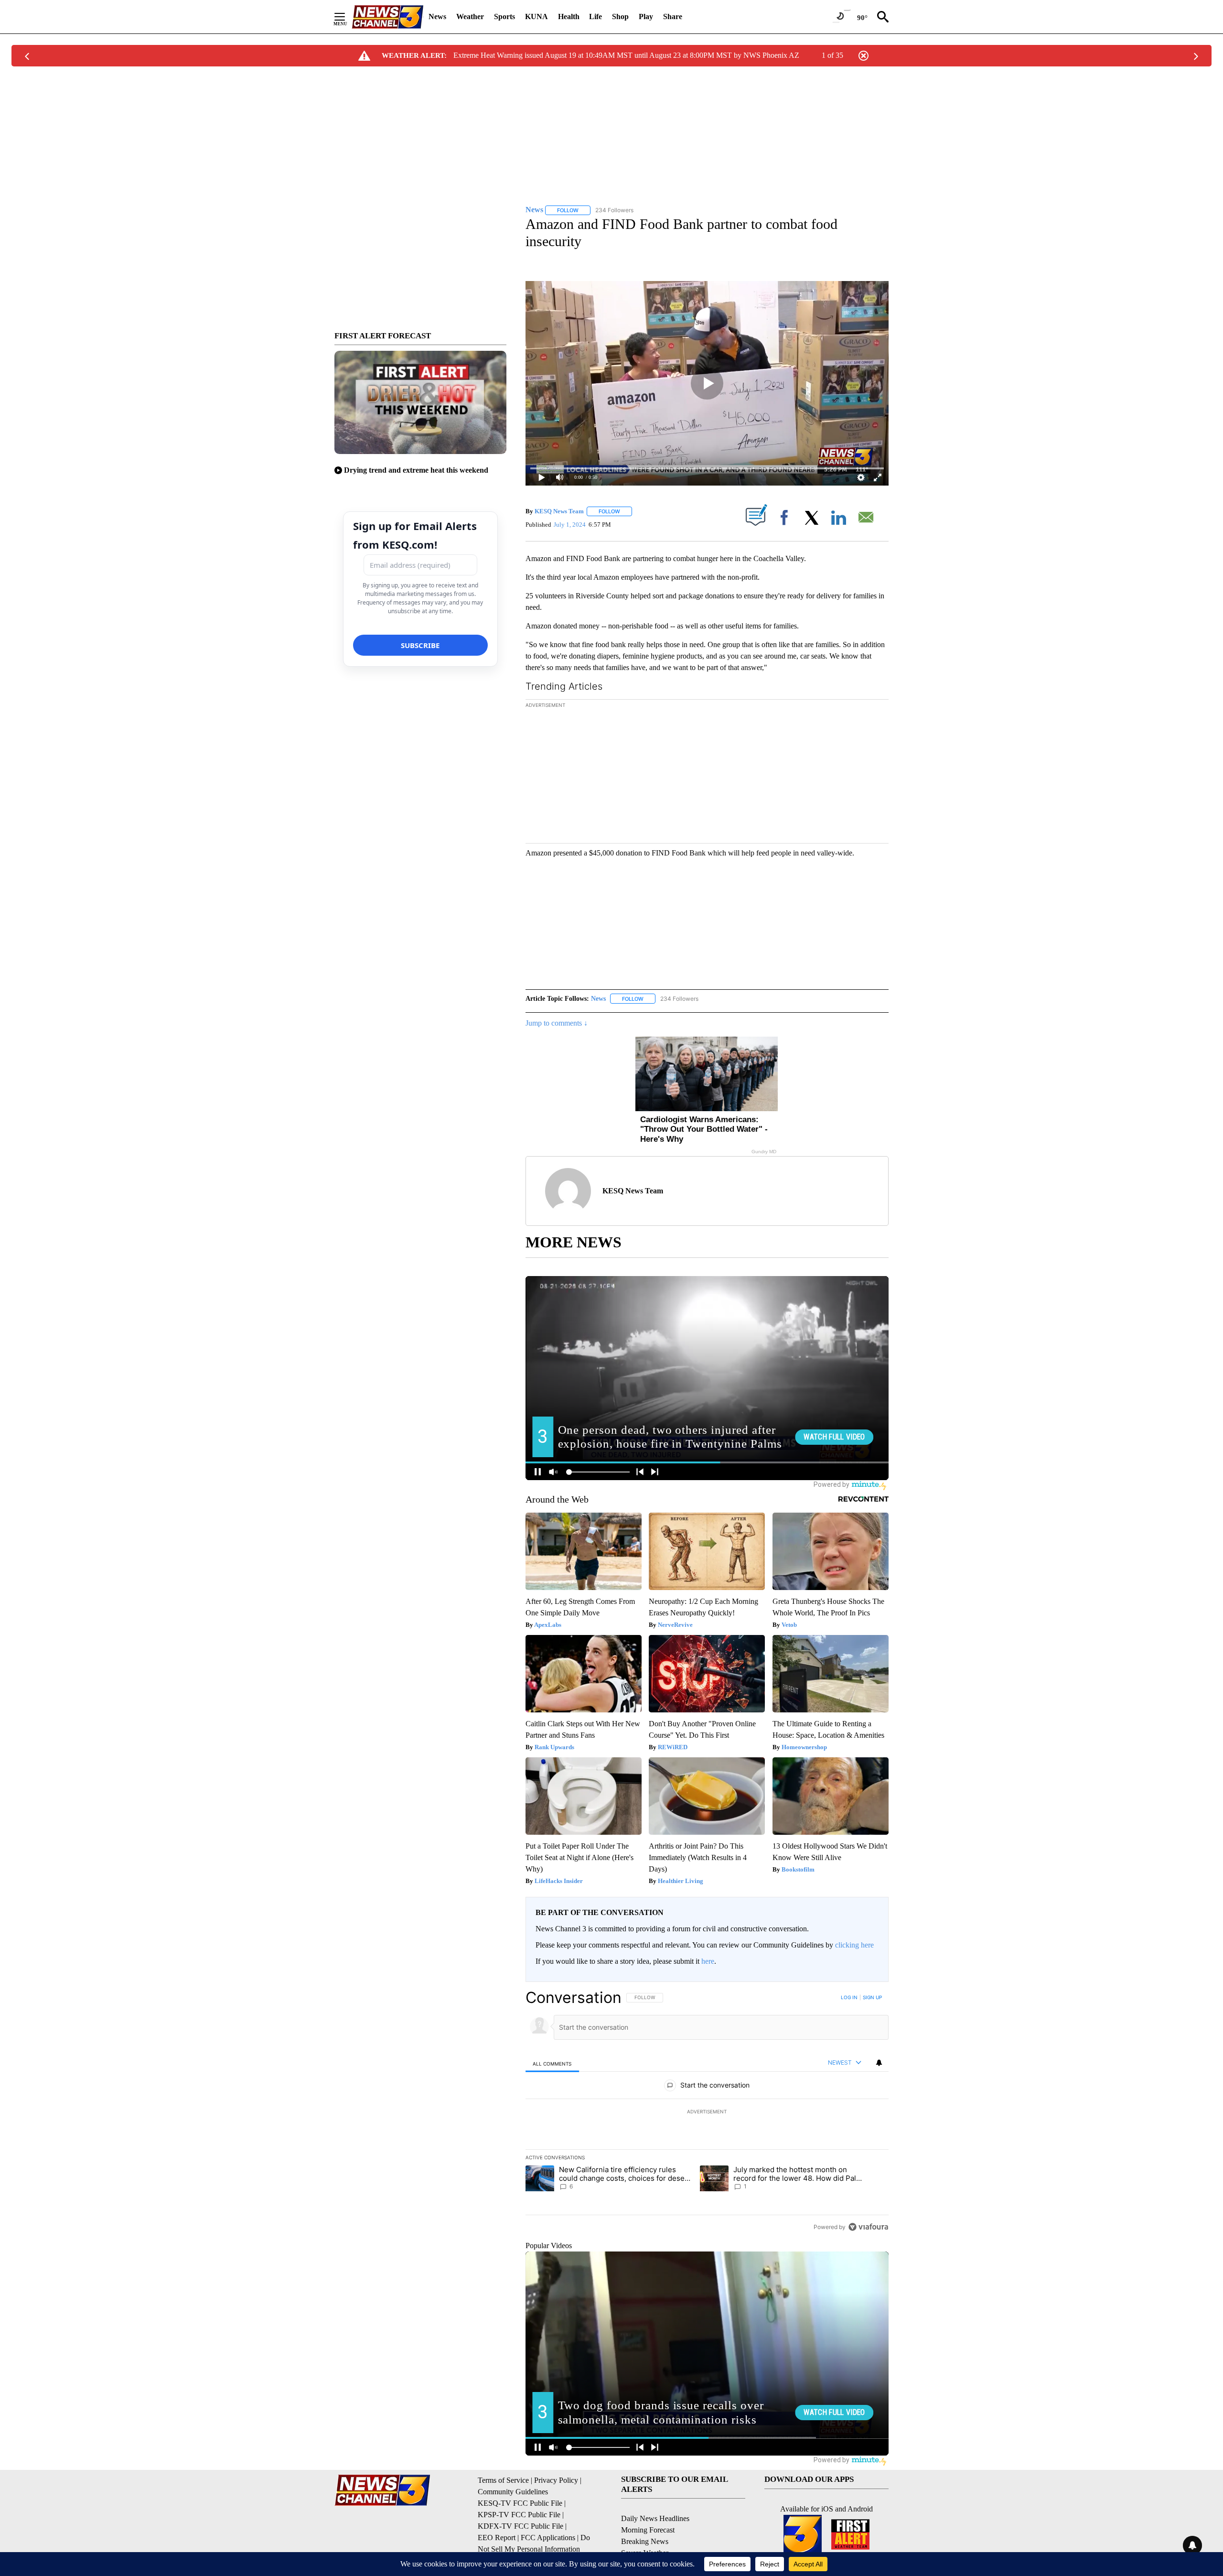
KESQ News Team (559, 511)
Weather (470, 16)
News (437, 16)
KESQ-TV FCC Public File (520, 2503)
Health (569, 16)
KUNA (536, 16)
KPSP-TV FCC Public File (519, 2515)
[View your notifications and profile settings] (879, 2063)
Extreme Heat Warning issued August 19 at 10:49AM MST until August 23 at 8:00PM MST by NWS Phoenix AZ (626, 55)
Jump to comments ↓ (557, 1023)
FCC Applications (548, 2538)
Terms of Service (503, 2480)
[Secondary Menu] (347, 17)
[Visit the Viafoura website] (868, 2227)
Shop (620, 16)
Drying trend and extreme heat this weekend (416, 470)
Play (646, 16)
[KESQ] (387, 17)
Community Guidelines (513, 2492)
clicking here (854, 1945)
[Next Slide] (881, 773)
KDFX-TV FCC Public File (520, 2526)
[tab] (552, 2063)
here (708, 1961)
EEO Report (497, 2538)
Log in (849, 1997)
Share (673, 16)
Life (595, 16)
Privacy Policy (556, 2480)
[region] (707, 2112)
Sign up (872, 1997)
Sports (504, 16)
